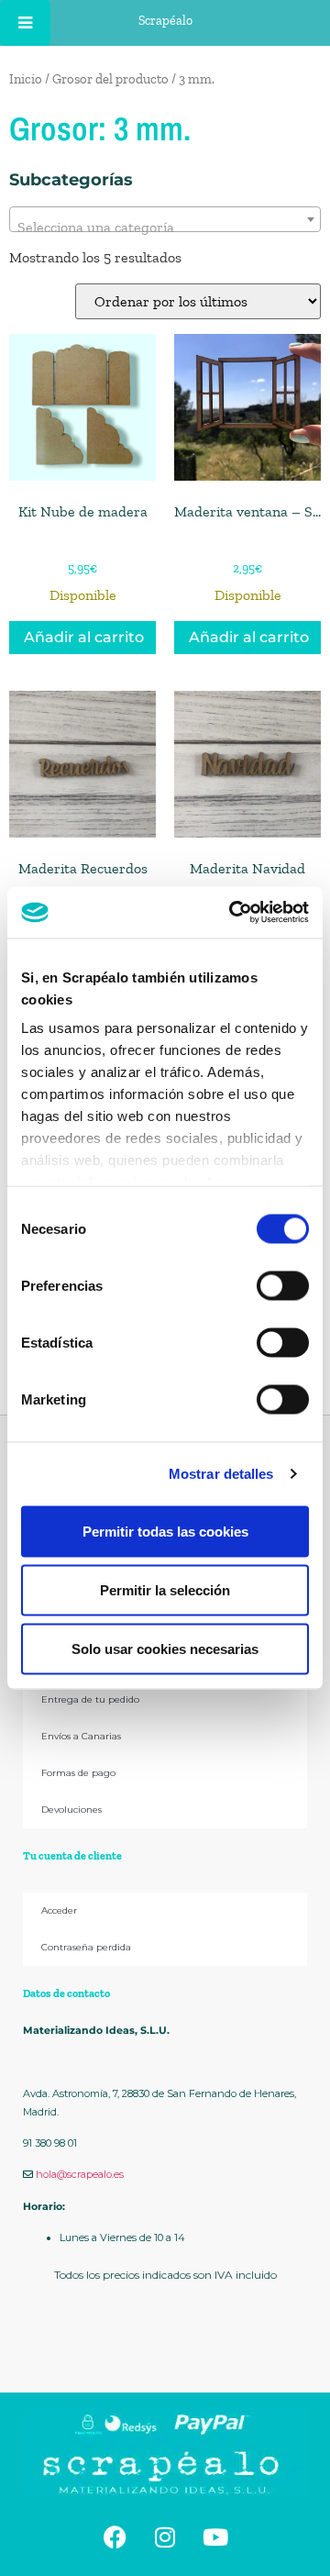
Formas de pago (78, 1773)
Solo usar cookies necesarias (165, 1648)
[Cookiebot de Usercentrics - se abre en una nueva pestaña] (233, 913)
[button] (165, 2350)
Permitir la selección (165, 1589)
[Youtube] (215, 2537)
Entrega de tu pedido (90, 1699)
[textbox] (165, 228)
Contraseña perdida (86, 1947)
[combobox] (165, 219)
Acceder (59, 1910)
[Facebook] (115, 2537)
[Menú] (25, 23)
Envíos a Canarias (81, 1736)
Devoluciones (71, 1810)
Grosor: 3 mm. (100, 128)
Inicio (26, 79)
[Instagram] (165, 2537)
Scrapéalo (165, 21)
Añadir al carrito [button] (84, 637)
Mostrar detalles (221, 1474)
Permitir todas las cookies (165, 1531)
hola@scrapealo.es (80, 2174)
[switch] (283, 1285)
